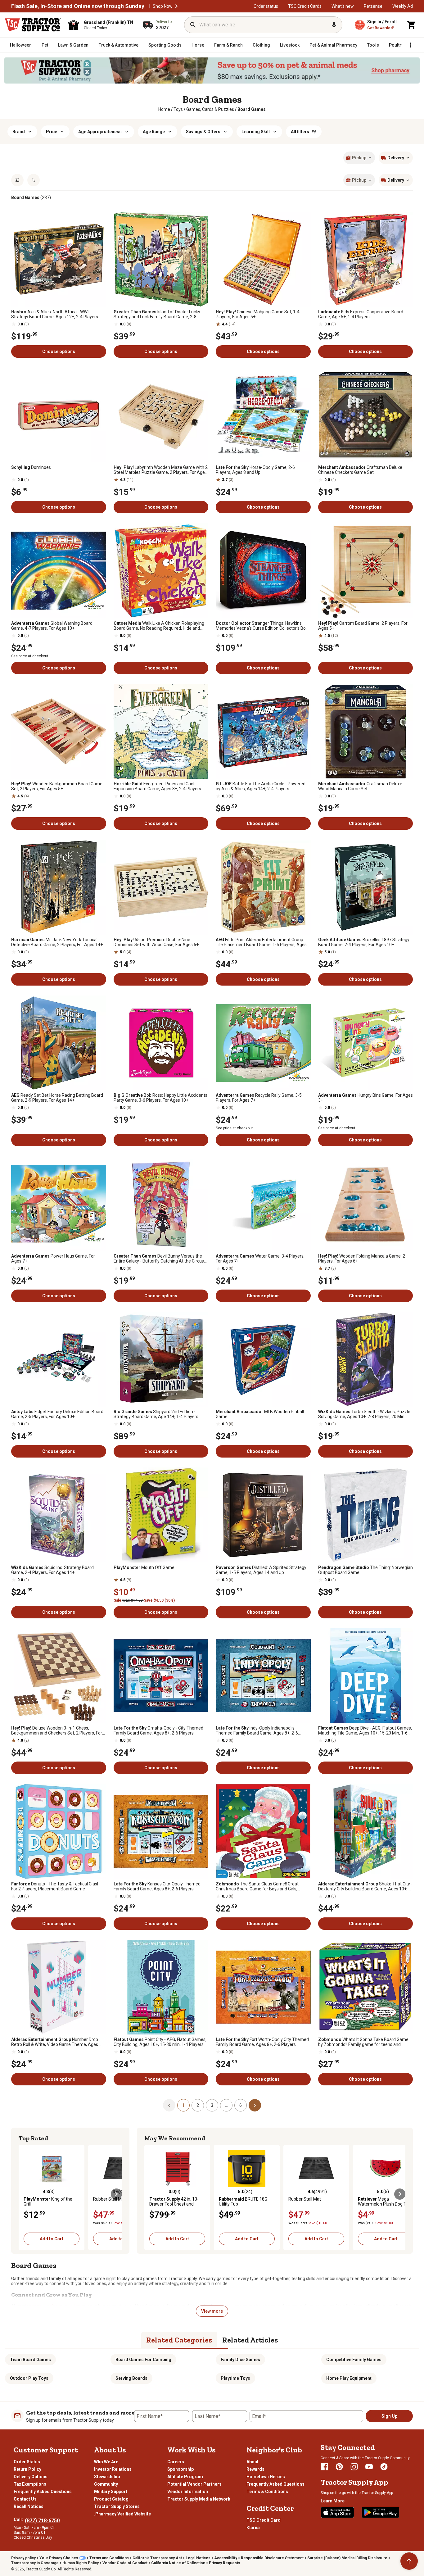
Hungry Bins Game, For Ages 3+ (365, 1098)
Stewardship (107, 2477)
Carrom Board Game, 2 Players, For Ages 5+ (363, 626)
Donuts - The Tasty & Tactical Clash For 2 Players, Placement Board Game (55, 1886)
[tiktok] (384, 2467)
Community (106, 2484)
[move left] (24, 2194)
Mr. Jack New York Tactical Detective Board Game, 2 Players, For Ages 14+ (57, 942)
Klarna (253, 2528)
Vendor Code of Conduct (125, 2563)
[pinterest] (339, 2467)
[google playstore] (381, 2512)
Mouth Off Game (144, 1567)
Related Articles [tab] (250, 2340)
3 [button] (212, 2105)
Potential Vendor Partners (194, 2484)
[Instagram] (354, 2467)
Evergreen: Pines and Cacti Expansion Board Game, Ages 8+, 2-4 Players (157, 786)
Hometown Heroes (266, 2477)
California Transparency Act (157, 2558)
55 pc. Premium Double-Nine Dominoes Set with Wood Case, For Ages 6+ (156, 942)
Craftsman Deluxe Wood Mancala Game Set (360, 786)
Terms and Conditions (109, 2558)
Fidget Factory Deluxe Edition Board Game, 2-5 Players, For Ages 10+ (57, 1414)
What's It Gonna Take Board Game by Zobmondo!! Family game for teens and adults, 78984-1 (363, 2042)
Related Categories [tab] (179, 2340)
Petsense (373, 6)
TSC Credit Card (264, 2520)
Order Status (27, 2462)
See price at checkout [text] (30, 656)
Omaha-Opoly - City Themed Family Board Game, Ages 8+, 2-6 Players (158, 1730)
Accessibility (226, 2558)
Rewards (255, 2469)
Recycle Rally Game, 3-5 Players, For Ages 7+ (259, 1098)
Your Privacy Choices (59, 2558)
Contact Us (25, 2499)
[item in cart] (412, 25)
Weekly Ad (403, 6)
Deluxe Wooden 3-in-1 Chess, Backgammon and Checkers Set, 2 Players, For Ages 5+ (57, 1730)
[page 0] (169, 2105)
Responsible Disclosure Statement (272, 2558)
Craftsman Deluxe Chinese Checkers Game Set (360, 470)
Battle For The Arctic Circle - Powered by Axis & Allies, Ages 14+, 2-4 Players (261, 786)
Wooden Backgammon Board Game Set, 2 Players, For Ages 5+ (57, 786)
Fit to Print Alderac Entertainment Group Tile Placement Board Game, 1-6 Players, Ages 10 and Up (261, 942)
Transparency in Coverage (35, 2563)
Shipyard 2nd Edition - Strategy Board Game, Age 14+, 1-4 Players (156, 1414)
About (253, 2462)
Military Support (111, 2492)
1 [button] (183, 2105)
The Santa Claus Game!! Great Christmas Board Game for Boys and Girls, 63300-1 (257, 1886)
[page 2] (255, 2105)
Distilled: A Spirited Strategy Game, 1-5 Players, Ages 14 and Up (261, 1570)
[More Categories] (410, 45)
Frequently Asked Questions (43, 2492)
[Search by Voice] (334, 25)
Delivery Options (31, 2477)
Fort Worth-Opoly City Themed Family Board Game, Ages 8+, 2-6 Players (262, 2042)
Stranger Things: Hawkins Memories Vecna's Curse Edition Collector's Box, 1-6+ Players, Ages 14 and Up (262, 626)
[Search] (193, 25)
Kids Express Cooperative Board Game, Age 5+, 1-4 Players (361, 314)
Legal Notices (198, 2558)
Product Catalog (111, 2499)
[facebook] (324, 2467)
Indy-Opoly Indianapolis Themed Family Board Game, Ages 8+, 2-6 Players (257, 1730)
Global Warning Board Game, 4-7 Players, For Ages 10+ (52, 626)
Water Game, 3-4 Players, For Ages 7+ (260, 1259)
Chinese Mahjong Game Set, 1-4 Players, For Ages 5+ (258, 314)
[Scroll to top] (409, 2561)
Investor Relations (113, 2469)
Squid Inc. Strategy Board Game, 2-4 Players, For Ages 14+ (52, 1570)
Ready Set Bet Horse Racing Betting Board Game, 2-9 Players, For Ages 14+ (57, 1098)
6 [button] (241, 2105)
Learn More (333, 2501)
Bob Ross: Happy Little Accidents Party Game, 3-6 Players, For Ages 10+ (160, 1098)
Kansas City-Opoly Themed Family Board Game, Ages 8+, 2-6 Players (157, 1886)
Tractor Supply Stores (117, 2506)
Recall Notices (29, 2506)
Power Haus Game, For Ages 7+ (53, 1259)
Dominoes (31, 467)
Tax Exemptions (30, 2484)
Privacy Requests (225, 2563)
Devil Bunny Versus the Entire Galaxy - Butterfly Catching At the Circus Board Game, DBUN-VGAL (159, 1259)
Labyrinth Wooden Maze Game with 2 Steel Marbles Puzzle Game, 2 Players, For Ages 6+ (161, 470)
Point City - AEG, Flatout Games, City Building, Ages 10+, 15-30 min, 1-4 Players (160, 2042)
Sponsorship (180, 2469)
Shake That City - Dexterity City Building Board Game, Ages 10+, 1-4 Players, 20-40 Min (365, 1886)
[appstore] (337, 2512)
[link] (164, 109)
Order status (266, 6)
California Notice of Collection (178, 2563)
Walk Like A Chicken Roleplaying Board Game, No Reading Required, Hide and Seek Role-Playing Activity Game (159, 626)
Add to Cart (52, 2239)
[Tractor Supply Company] (33, 25)
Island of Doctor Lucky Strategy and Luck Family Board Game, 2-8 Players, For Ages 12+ (157, 314)
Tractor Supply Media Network (199, 2499)
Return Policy (27, 2469)
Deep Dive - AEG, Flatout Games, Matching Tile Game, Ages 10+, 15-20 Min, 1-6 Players (365, 1730)
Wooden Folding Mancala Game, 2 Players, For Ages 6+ (362, 1259)
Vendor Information (188, 2492)
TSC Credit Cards (305, 6)
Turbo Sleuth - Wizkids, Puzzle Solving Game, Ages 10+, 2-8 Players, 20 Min (364, 1414)
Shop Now (163, 6)
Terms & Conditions (267, 2492)
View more (212, 2311)
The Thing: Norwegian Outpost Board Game (365, 1570)
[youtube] (369, 2467)
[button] (176, 6)
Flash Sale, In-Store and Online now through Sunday (78, 6)
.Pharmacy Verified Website (122, 2514)
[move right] (116, 2194)
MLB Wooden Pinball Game (260, 1414)
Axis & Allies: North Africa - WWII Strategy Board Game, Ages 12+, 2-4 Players (55, 314)
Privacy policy (23, 2558)
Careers (176, 2462)
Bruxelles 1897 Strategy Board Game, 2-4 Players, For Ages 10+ (364, 942)
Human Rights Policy (81, 2563)
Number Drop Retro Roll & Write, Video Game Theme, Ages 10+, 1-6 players (55, 2042)
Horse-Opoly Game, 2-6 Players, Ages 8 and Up (255, 470)
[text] (252, 109)
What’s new (343, 6)
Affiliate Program (185, 2477)
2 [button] (198, 2105)
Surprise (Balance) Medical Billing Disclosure (347, 2558)
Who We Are (106, 2462)
